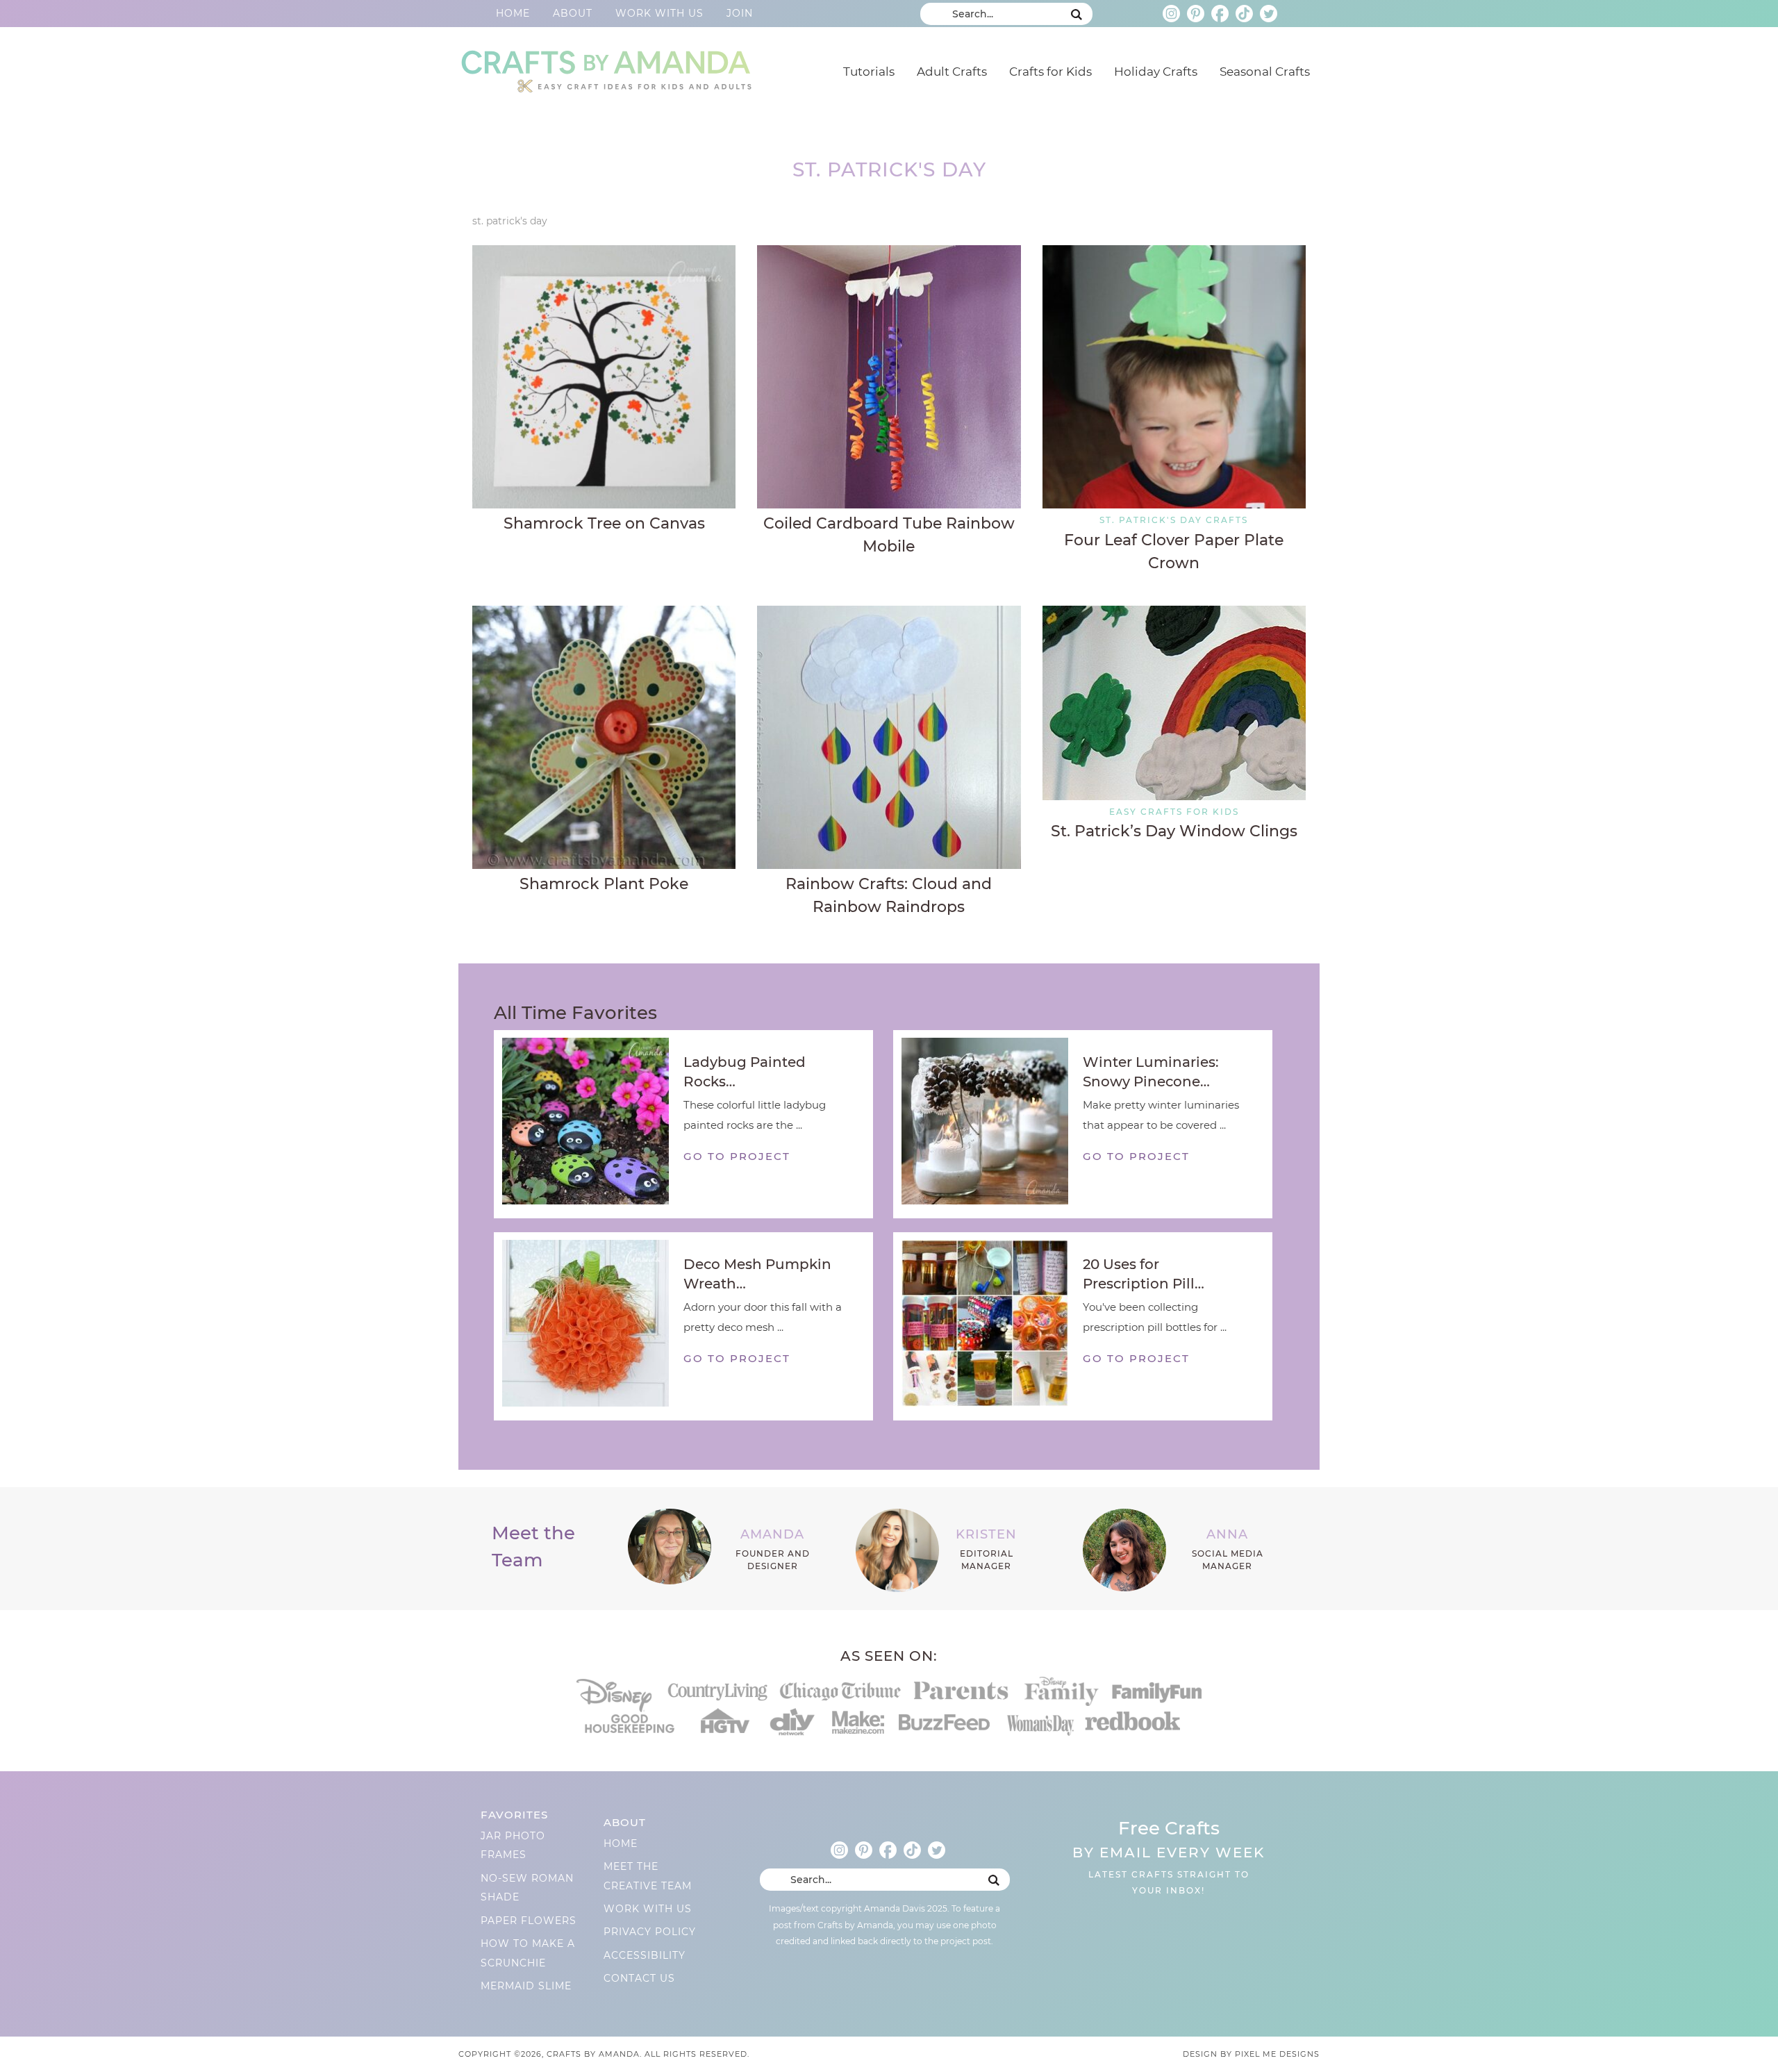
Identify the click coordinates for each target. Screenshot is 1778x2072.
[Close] (1127, 881)
